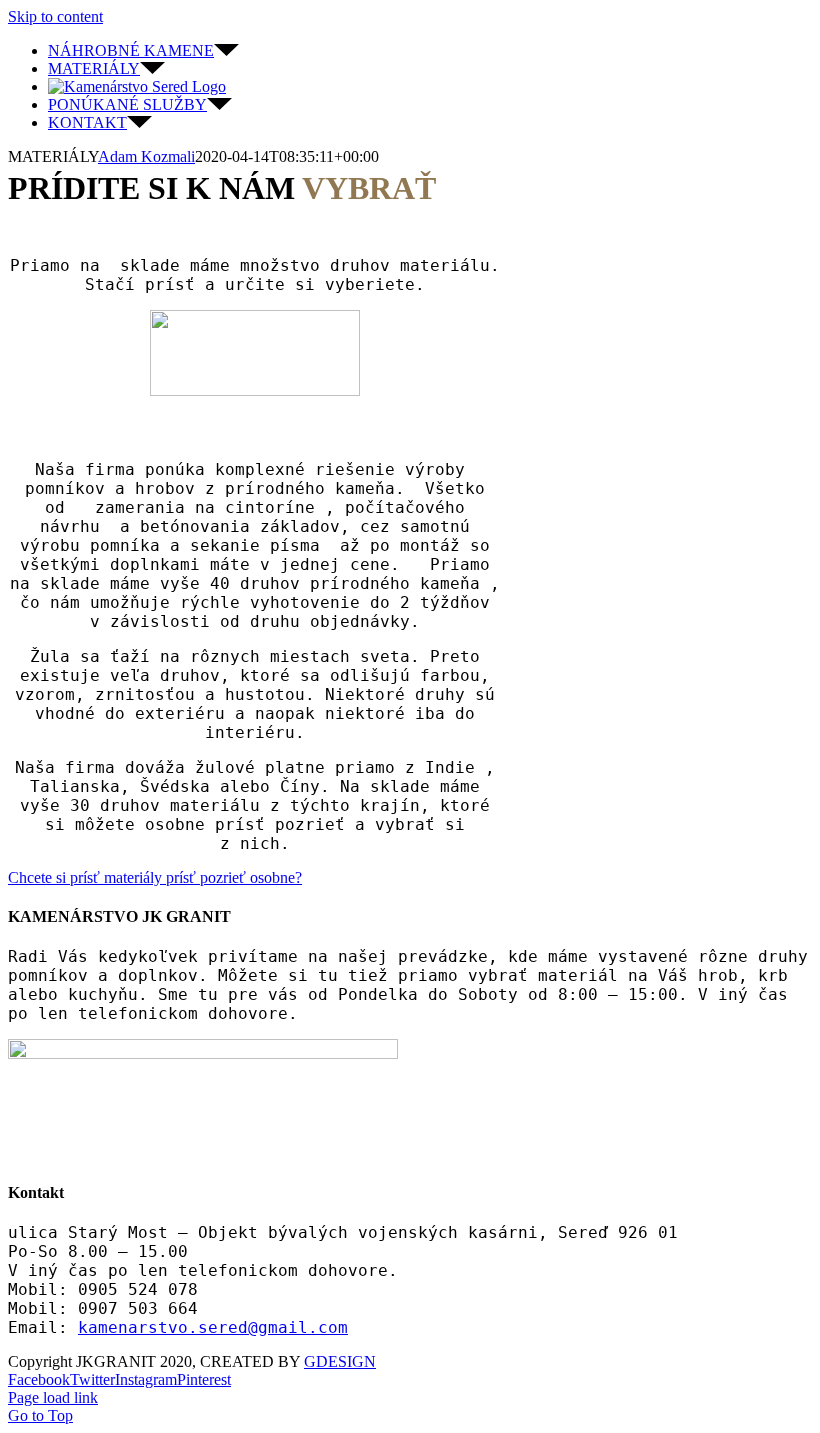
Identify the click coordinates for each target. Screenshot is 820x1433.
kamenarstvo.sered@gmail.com (213, 1327)
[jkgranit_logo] (255, 390)
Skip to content (55, 16)
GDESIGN (340, 1361)
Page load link (53, 1397)
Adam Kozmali (146, 156)
